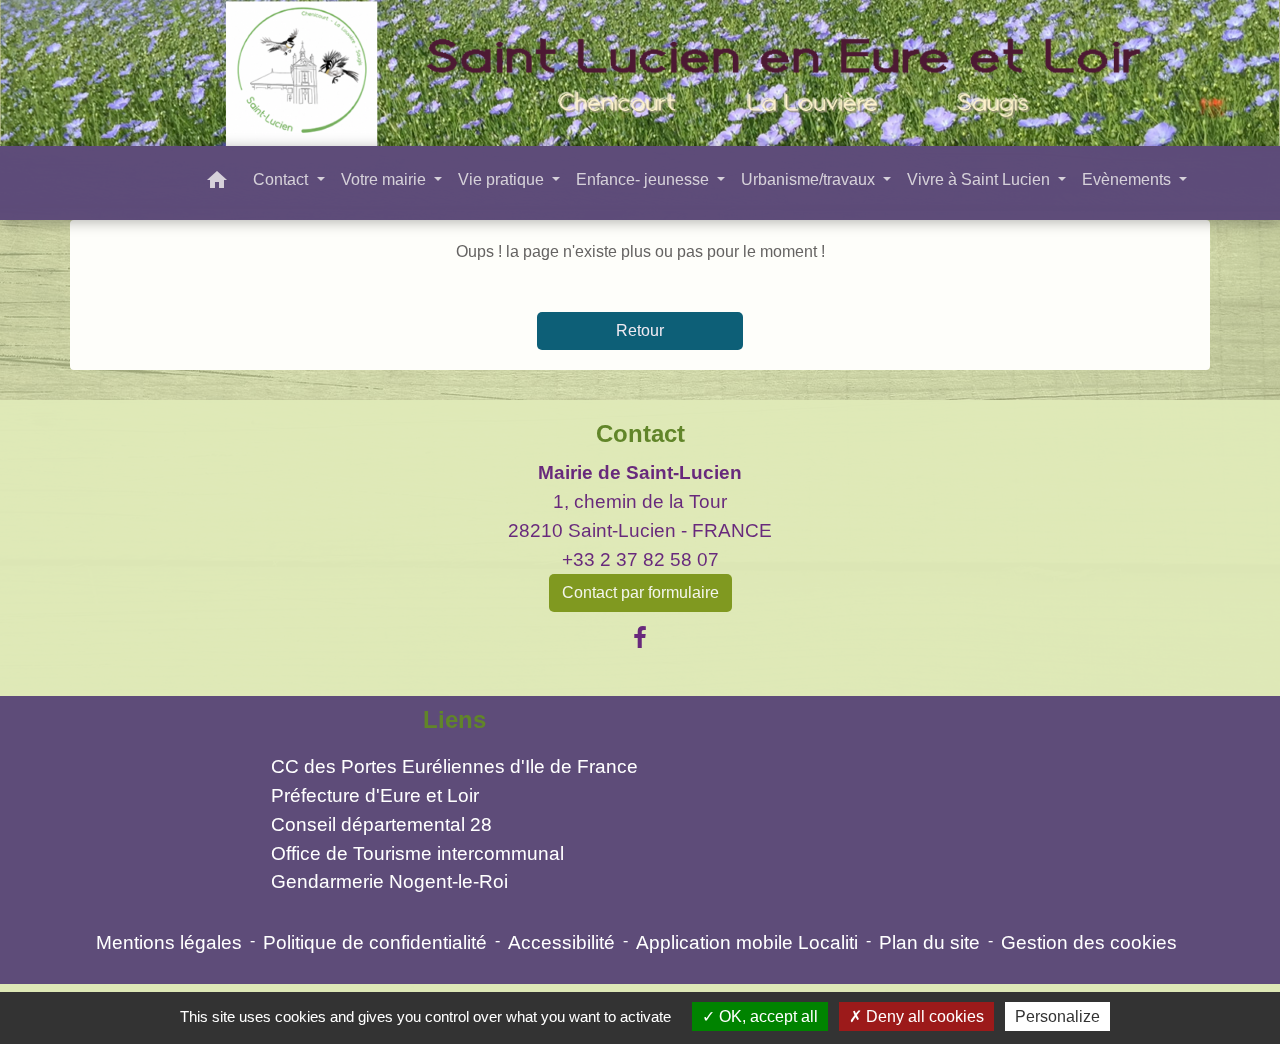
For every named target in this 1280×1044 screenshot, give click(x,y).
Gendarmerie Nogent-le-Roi (389, 881)
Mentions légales (169, 942)
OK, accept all (766, 1016)
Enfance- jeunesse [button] (644, 179)
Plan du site (929, 942)
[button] (217, 183)
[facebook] (640, 638)
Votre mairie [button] (385, 179)
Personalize (1057, 1016)
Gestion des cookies (1089, 942)
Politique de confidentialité (375, 942)
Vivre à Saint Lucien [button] (980, 179)
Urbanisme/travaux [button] (810, 179)
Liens (454, 719)
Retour (640, 330)
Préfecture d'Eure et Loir (375, 795)
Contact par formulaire (640, 592)
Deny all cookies (923, 1016)
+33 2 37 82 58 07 (640, 559)
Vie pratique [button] (503, 179)
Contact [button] (282, 179)
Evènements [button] (1128, 179)
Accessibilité (561, 942)
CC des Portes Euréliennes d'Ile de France (454, 766)
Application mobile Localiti (747, 942)
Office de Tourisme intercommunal (417, 853)
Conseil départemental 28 (381, 824)
